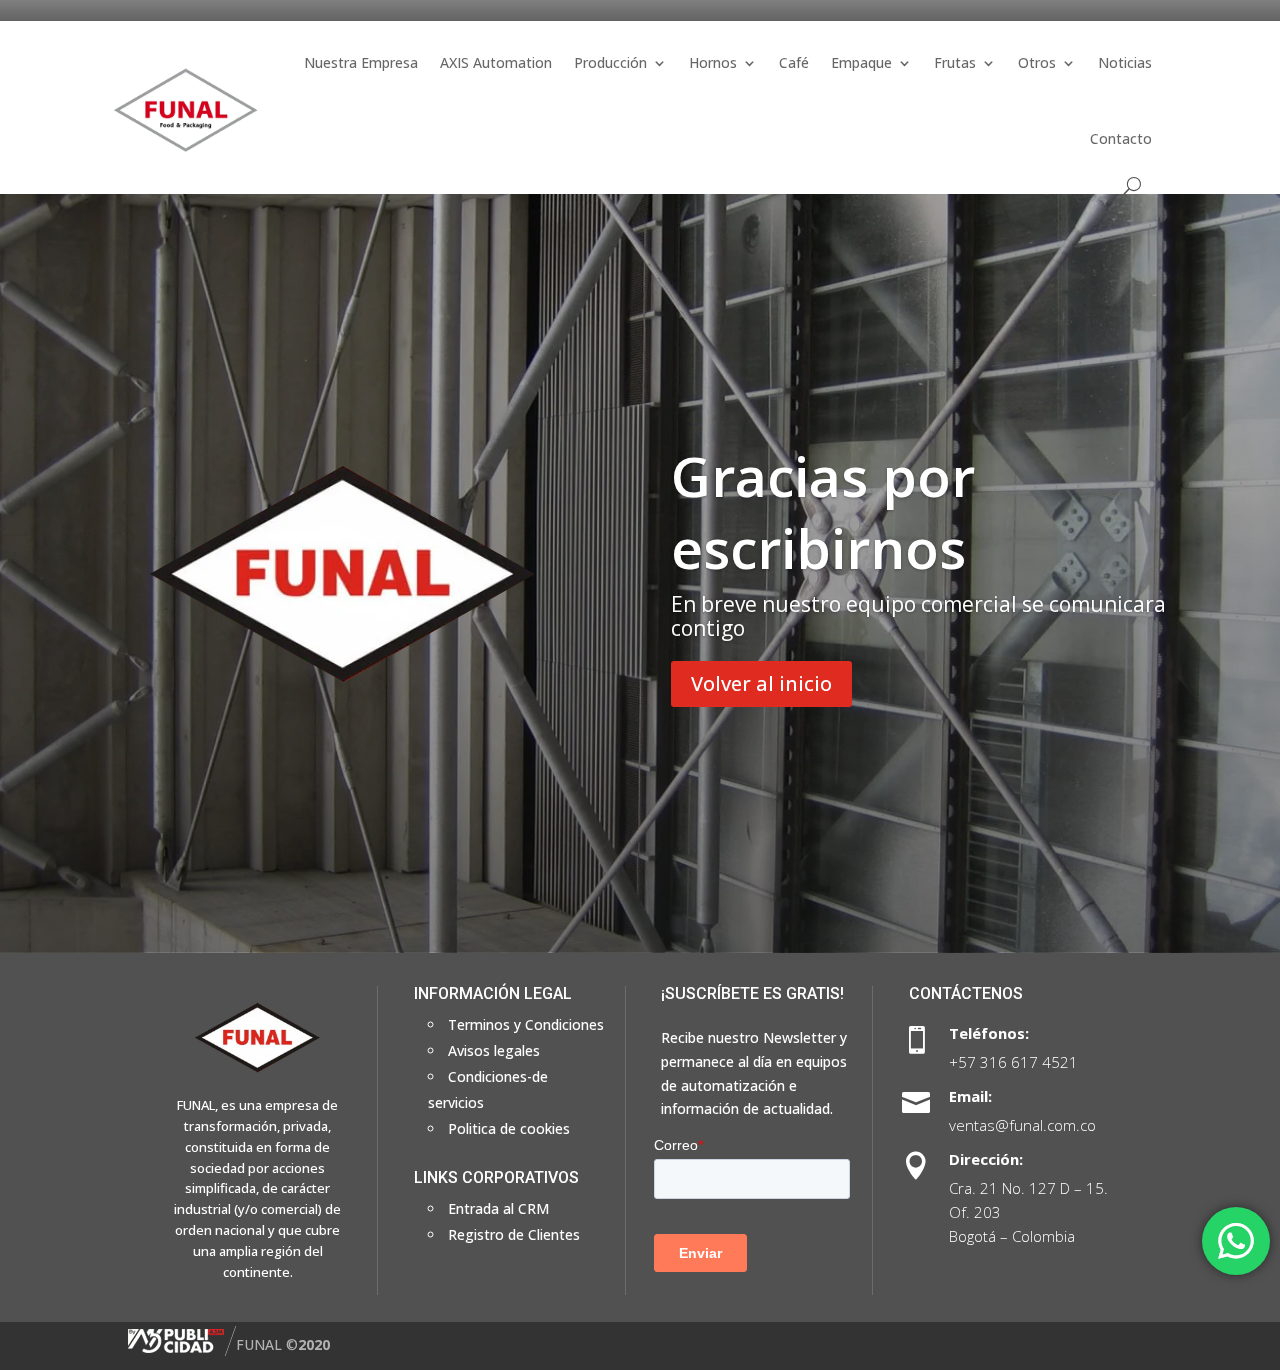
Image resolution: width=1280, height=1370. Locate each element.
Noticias (1125, 62)
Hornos (713, 62)
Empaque (861, 62)
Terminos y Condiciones (526, 1024)
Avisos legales (494, 1050)
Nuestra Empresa (361, 62)
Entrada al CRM (498, 1208)
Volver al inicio (761, 683)
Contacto (1121, 138)
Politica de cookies (509, 1128)
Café (794, 62)
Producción (610, 62)
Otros (1037, 62)
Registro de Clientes (514, 1234)
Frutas (955, 62)
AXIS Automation (496, 62)
